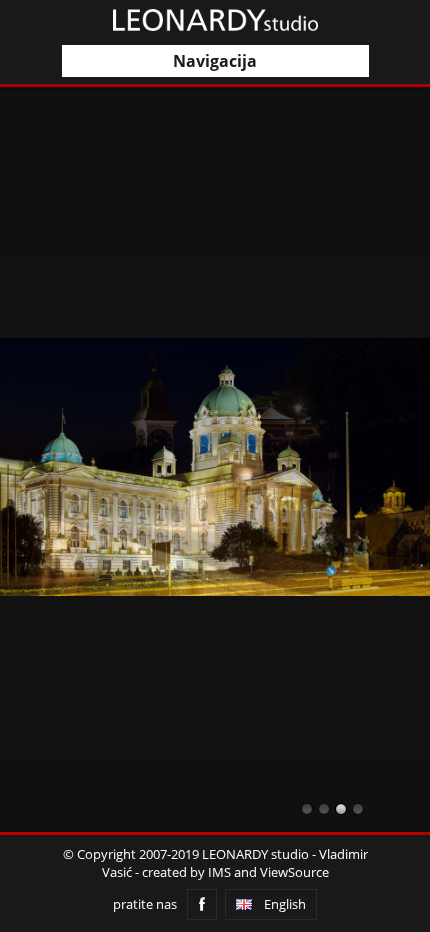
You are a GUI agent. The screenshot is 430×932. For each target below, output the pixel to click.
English (285, 904)
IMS (219, 872)
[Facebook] (202, 904)
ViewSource (294, 872)
